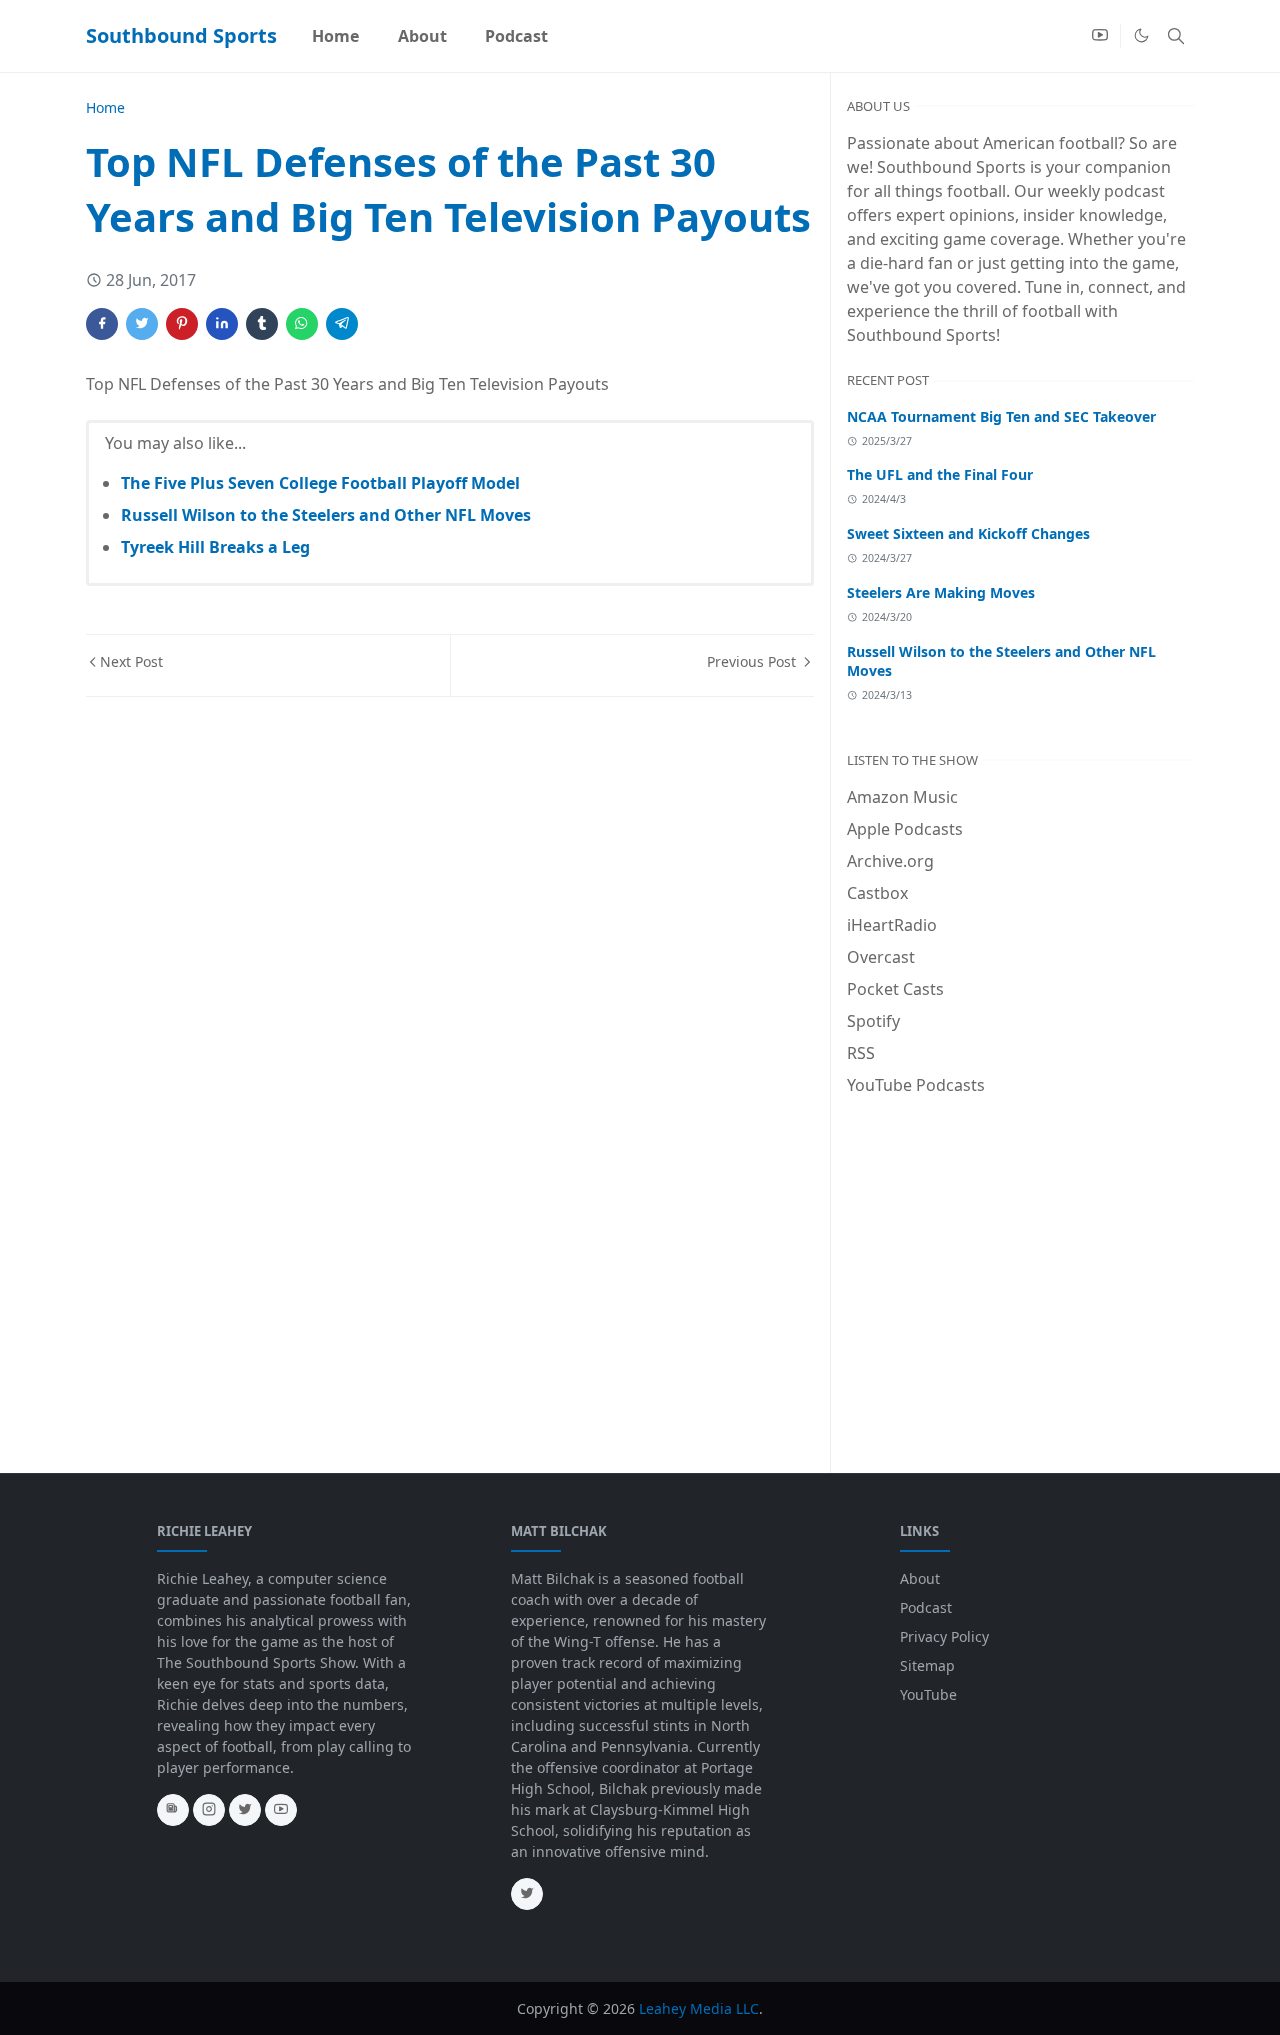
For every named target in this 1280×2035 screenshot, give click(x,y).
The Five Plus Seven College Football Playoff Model (320, 483)
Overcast (881, 957)
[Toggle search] (1176, 36)
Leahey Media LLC (699, 2008)
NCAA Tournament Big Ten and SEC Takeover (1001, 416)
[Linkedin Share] (222, 324)
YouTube (928, 1694)
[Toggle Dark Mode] (1141, 35)
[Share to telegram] (342, 324)
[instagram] (209, 1810)
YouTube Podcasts (916, 1085)
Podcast (926, 1607)
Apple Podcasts (905, 829)
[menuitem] (335, 36)
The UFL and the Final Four (940, 474)
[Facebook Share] (102, 324)
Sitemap (927, 1665)
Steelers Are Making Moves (941, 592)
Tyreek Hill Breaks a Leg (215, 547)
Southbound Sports (181, 35)
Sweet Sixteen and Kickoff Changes (968, 533)
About (920, 1578)
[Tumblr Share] (262, 324)
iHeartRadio (892, 925)
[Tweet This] (142, 324)
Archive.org (890, 861)
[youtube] (1100, 36)
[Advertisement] (1020, 1261)
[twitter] (245, 1810)
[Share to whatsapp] (302, 324)
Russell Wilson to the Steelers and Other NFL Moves (326, 515)
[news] (173, 1810)
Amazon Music (902, 797)
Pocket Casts (895, 989)
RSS (861, 1053)
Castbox (877, 893)
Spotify (873, 1021)
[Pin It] (182, 324)
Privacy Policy (944, 1636)
